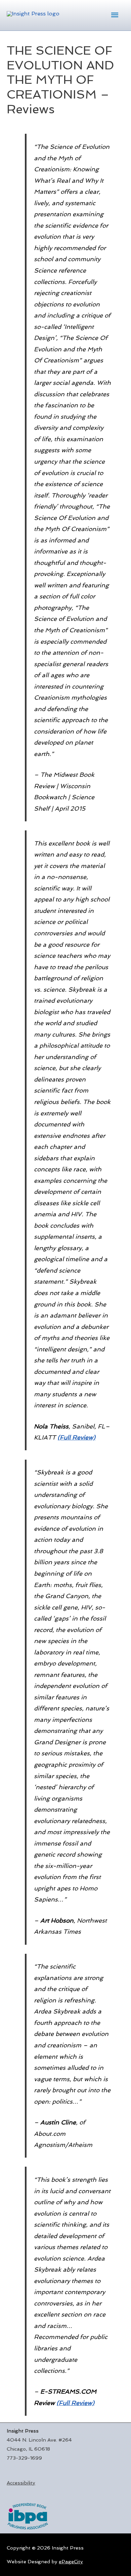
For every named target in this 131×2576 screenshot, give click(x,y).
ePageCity (71, 2561)
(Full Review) (76, 1437)
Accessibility (21, 2483)
